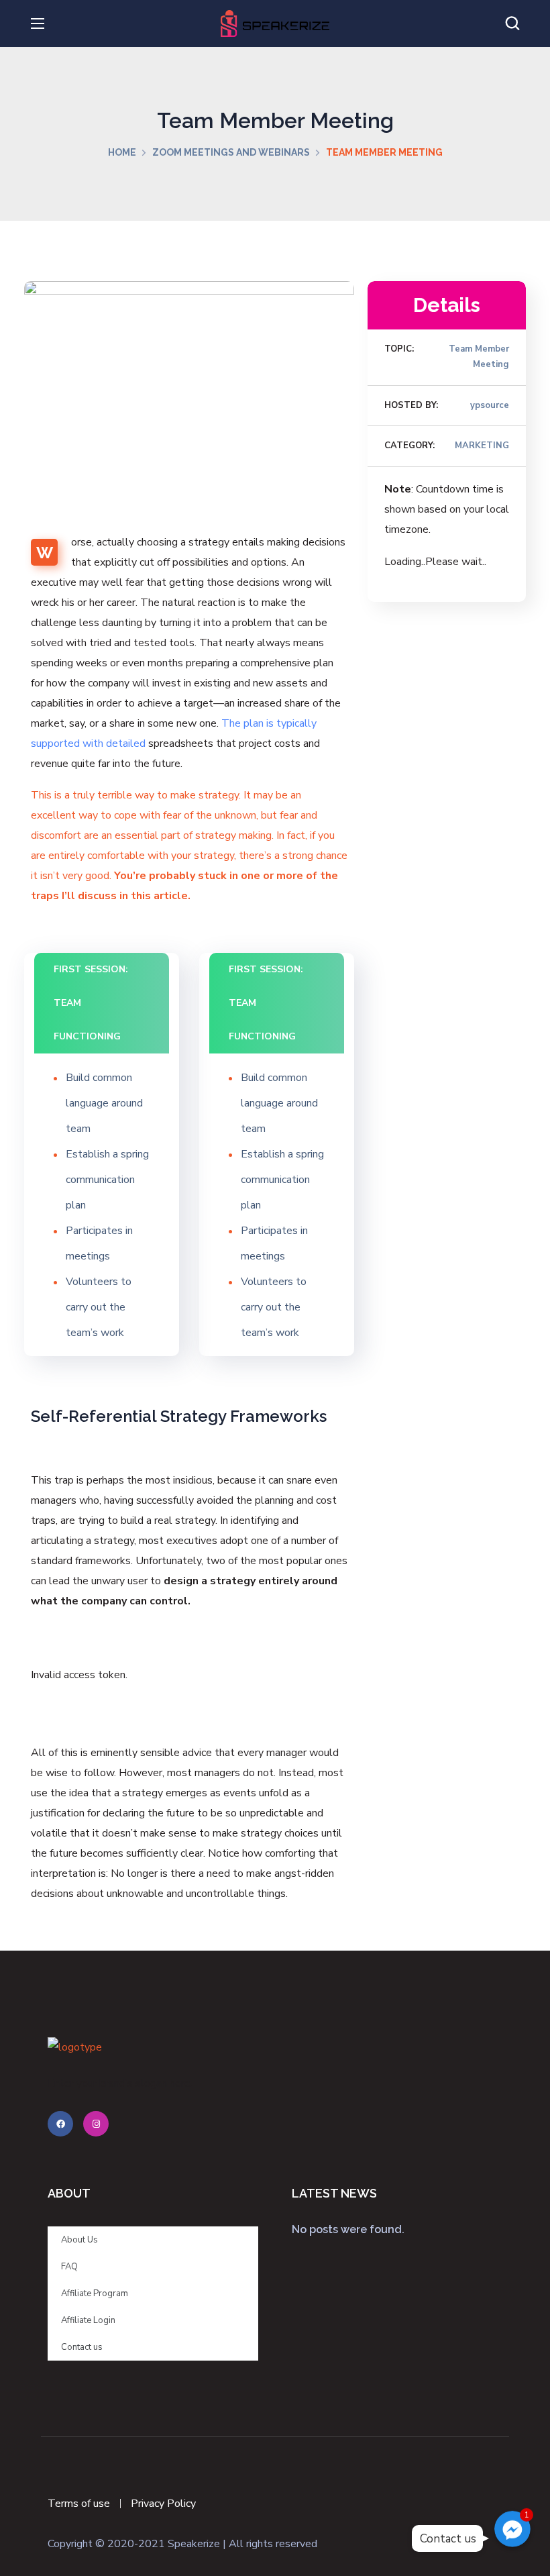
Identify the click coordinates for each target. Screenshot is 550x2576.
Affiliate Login (88, 2320)
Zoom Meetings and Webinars (231, 152)
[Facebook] (60, 2124)
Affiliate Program (95, 2294)
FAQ (69, 2267)
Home (122, 152)
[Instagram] (96, 2124)
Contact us (82, 2347)
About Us (79, 2240)
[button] (512, 23)
